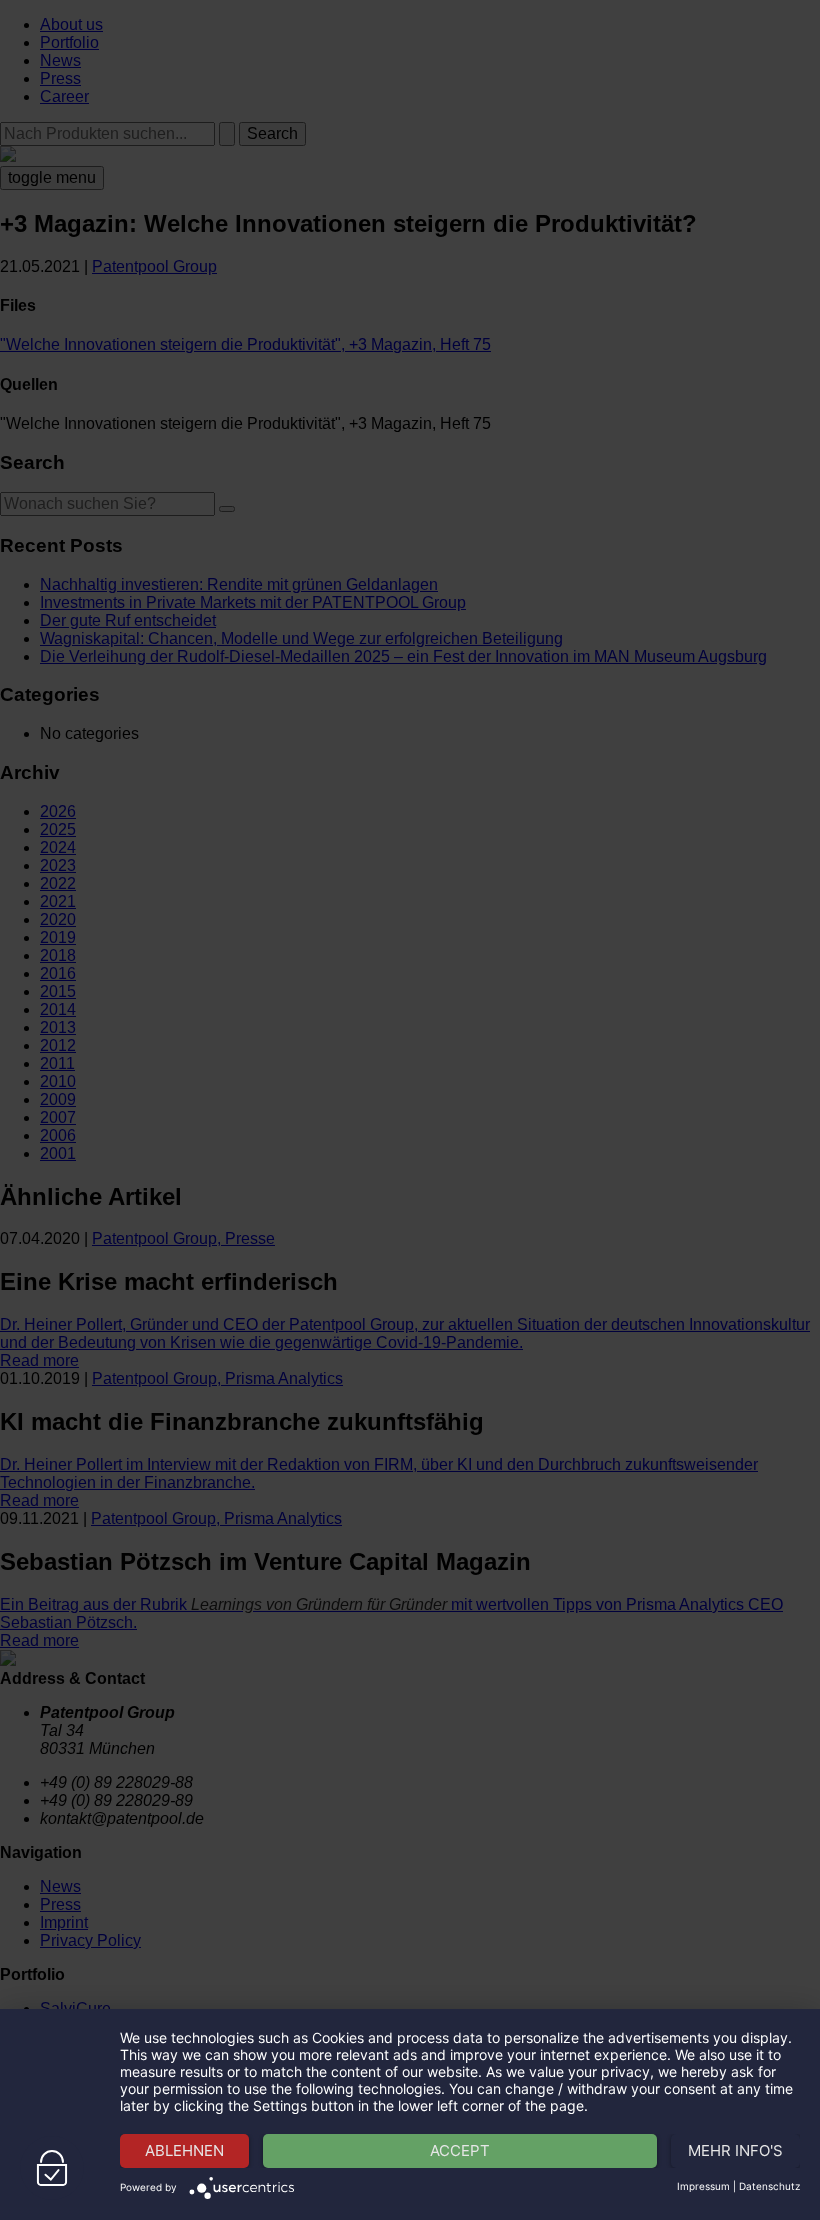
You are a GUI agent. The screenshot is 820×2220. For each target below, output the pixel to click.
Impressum (703, 2186)
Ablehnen (184, 2150)
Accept (460, 2150)
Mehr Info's (735, 2150)
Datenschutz (769, 2186)
